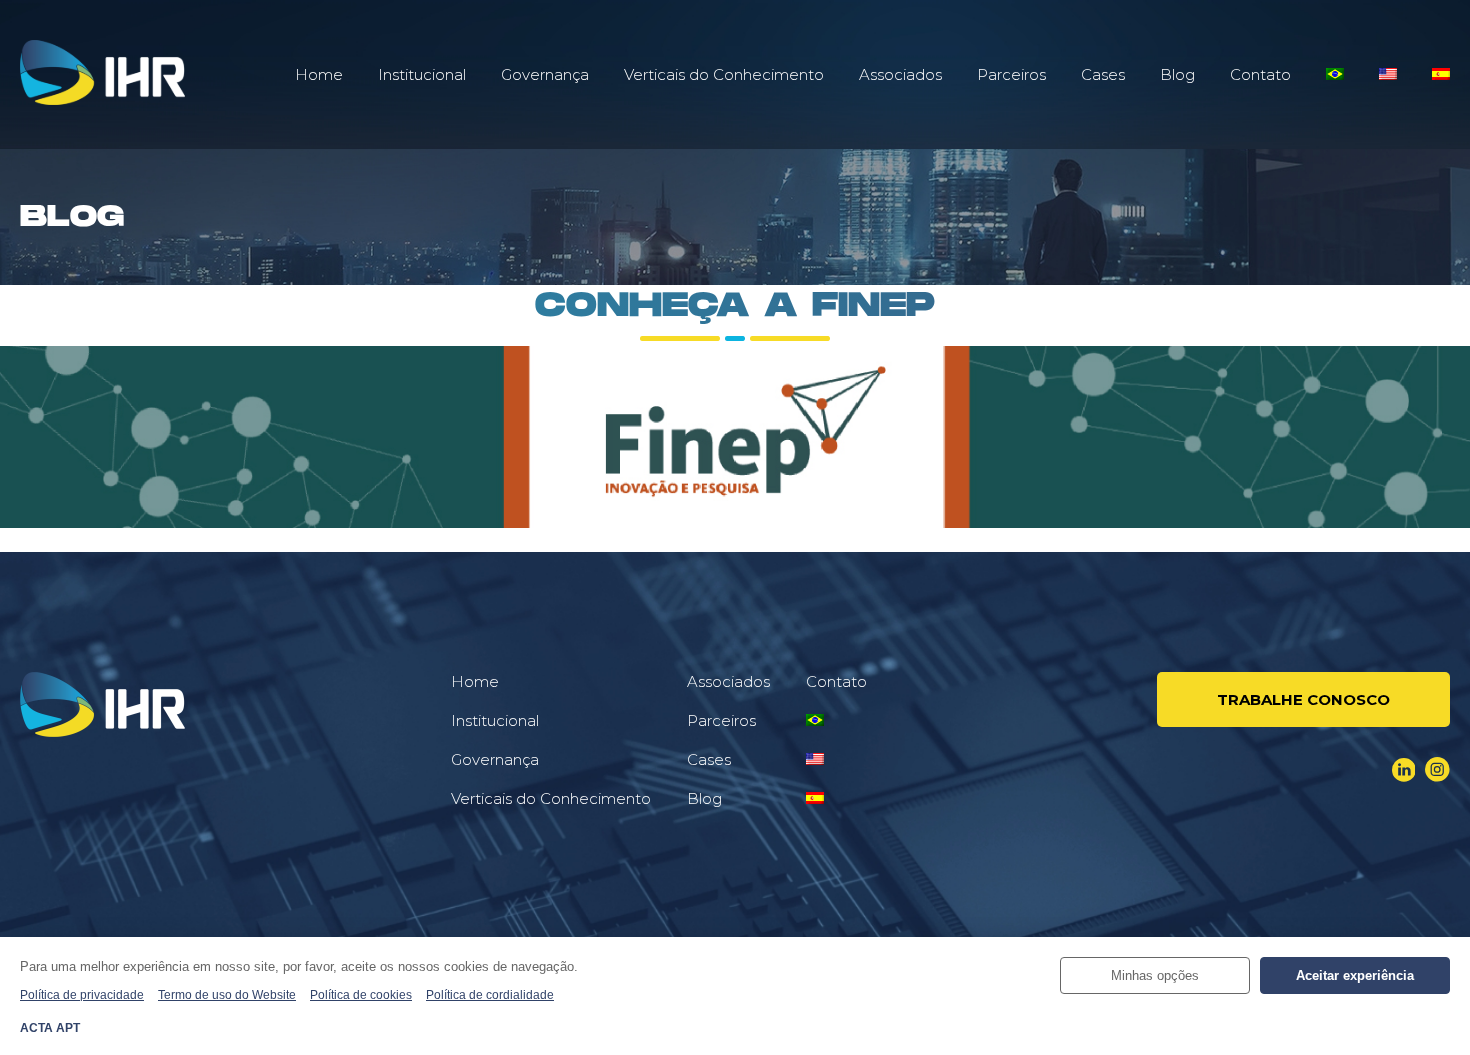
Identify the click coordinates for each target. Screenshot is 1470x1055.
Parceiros (1011, 74)
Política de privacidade (82, 995)
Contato (1260, 74)
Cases (1103, 74)
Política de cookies (361, 995)
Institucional (422, 74)
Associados (900, 74)
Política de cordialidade (490, 995)
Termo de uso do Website (227, 995)
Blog (1177, 74)
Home (319, 74)
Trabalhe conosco (1303, 699)
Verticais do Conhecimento (724, 74)
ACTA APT (50, 1028)
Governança (545, 74)
